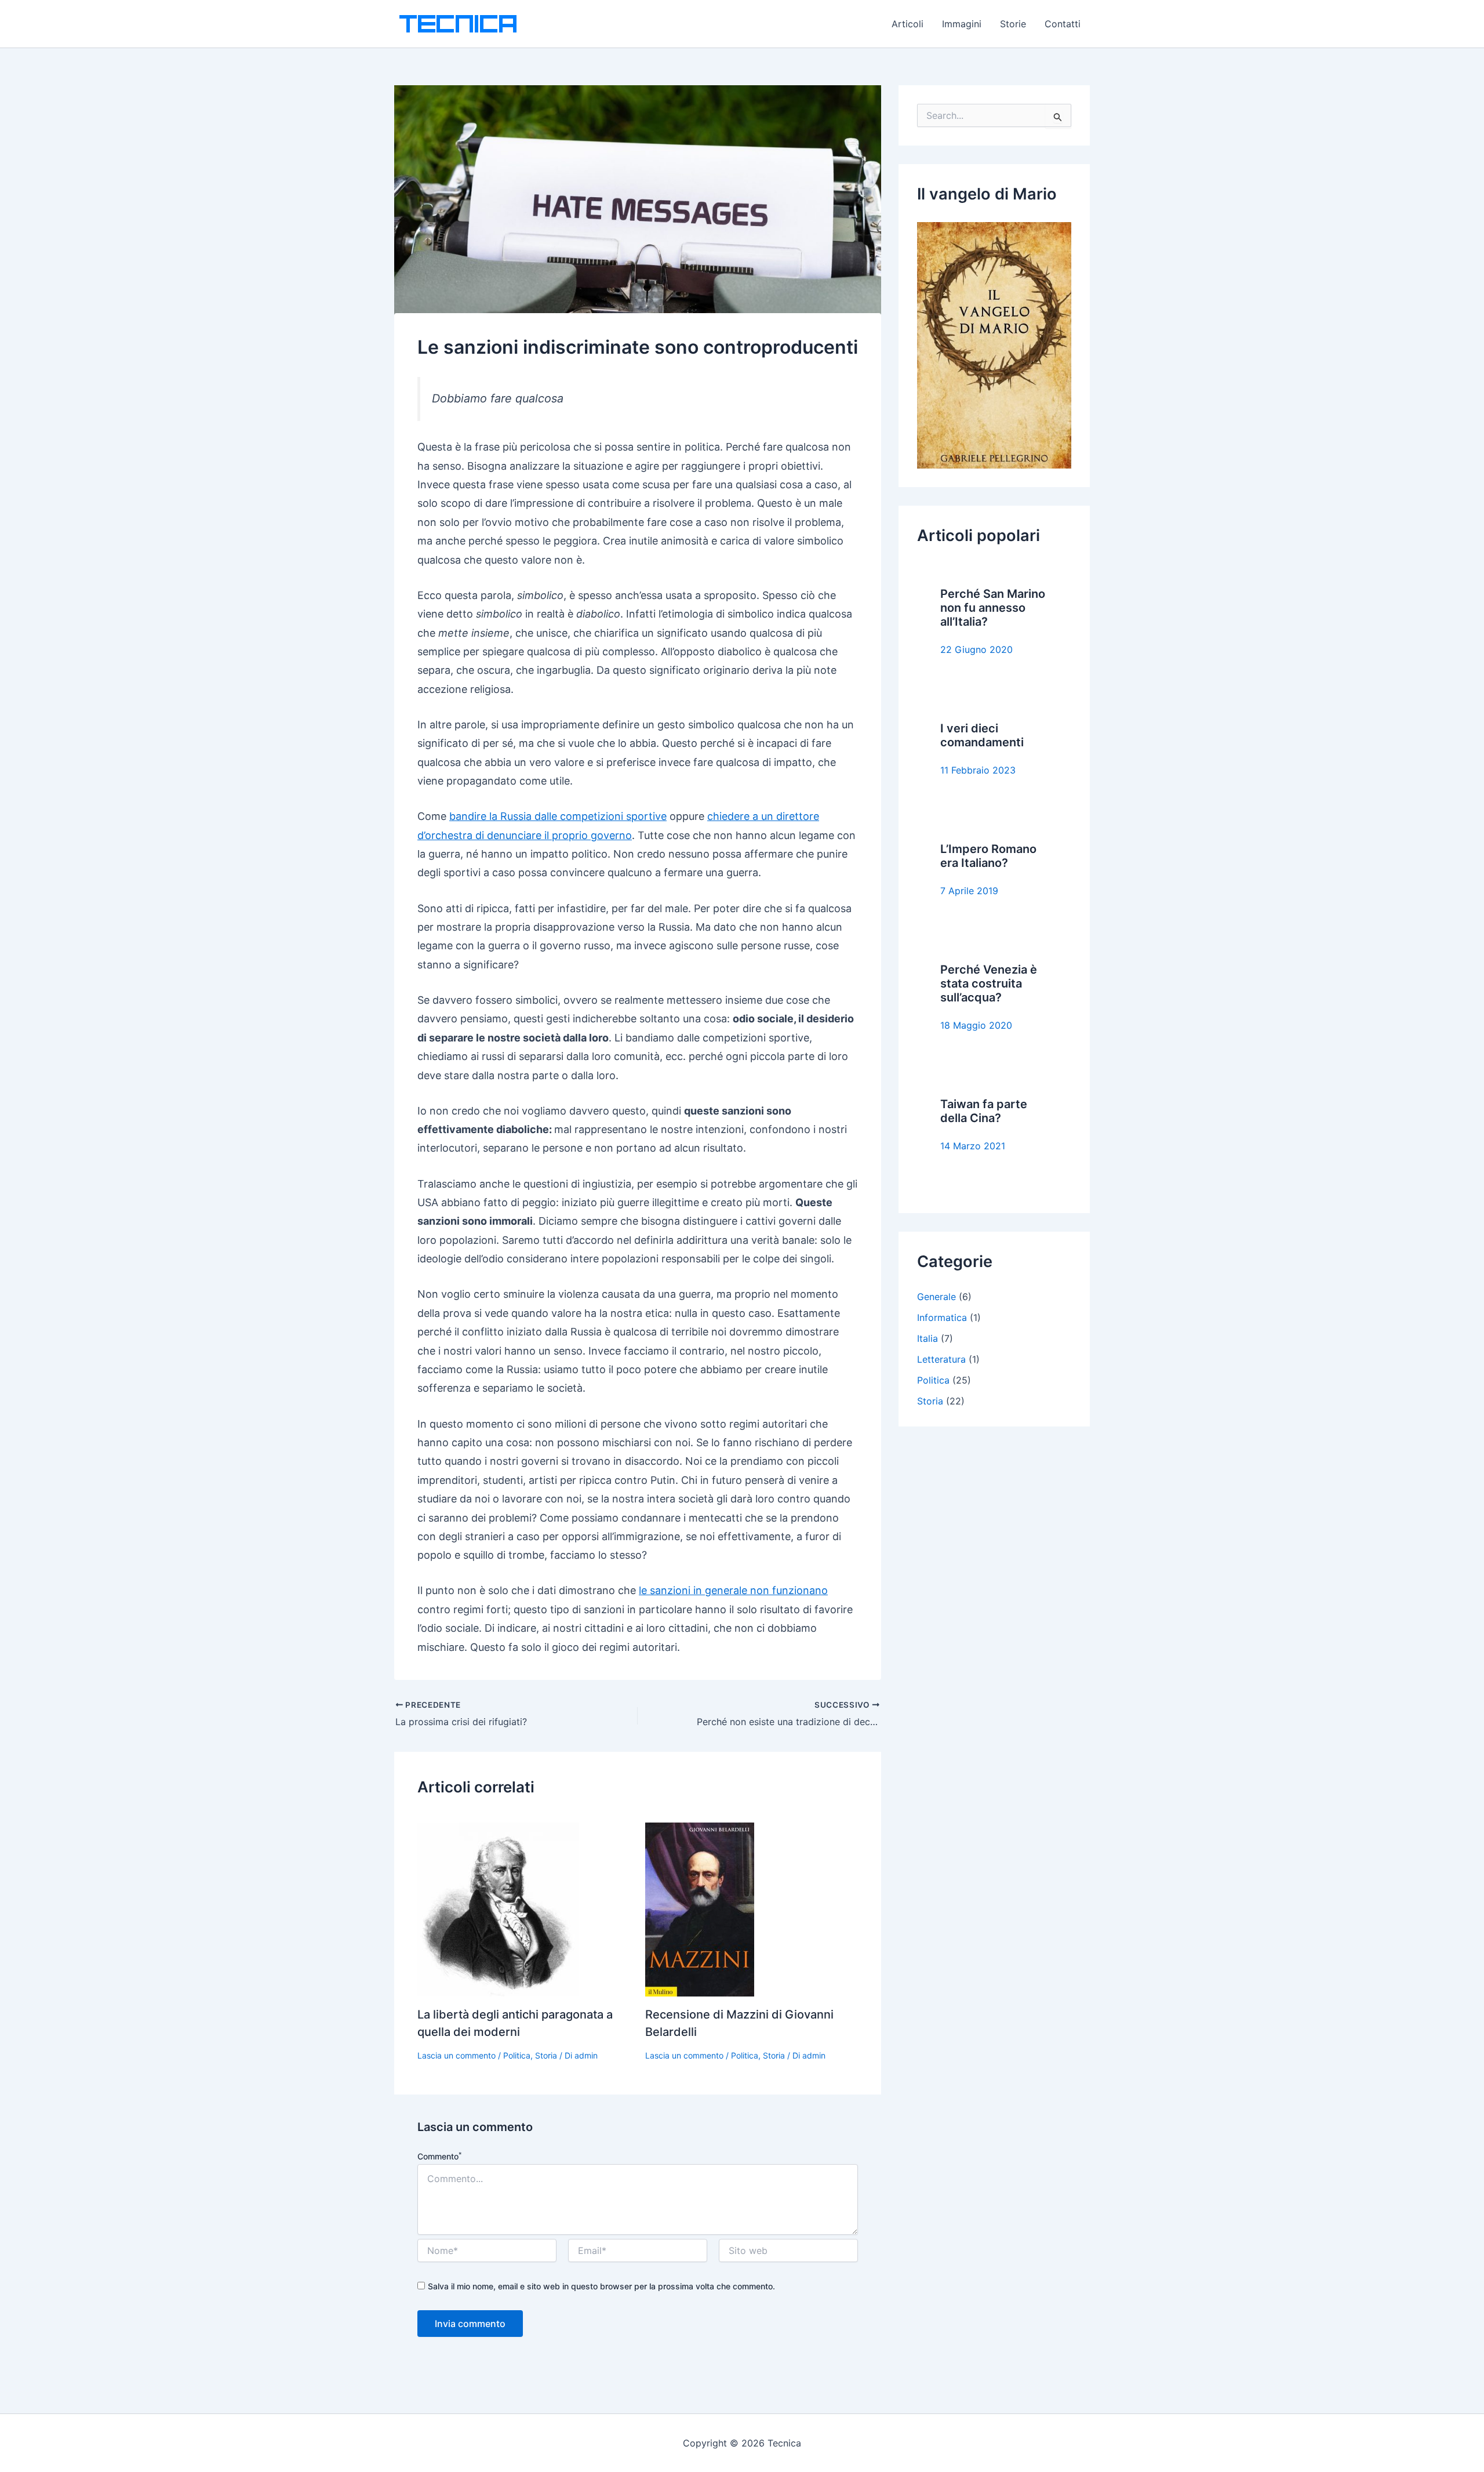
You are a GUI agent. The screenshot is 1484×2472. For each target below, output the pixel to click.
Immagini (962, 24)
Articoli (908, 24)
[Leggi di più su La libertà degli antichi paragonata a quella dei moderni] (498, 1908)
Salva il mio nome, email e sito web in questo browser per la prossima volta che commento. (601, 2286)
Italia (927, 1338)
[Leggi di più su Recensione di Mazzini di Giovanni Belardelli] (700, 1908)
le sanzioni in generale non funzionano (733, 1590)
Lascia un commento (457, 2055)
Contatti (1063, 24)
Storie (1013, 24)
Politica (517, 2055)
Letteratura (941, 1359)
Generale (936, 1297)
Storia (546, 2055)
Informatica (942, 1317)
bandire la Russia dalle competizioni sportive (558, 816)
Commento (439, 2156)
